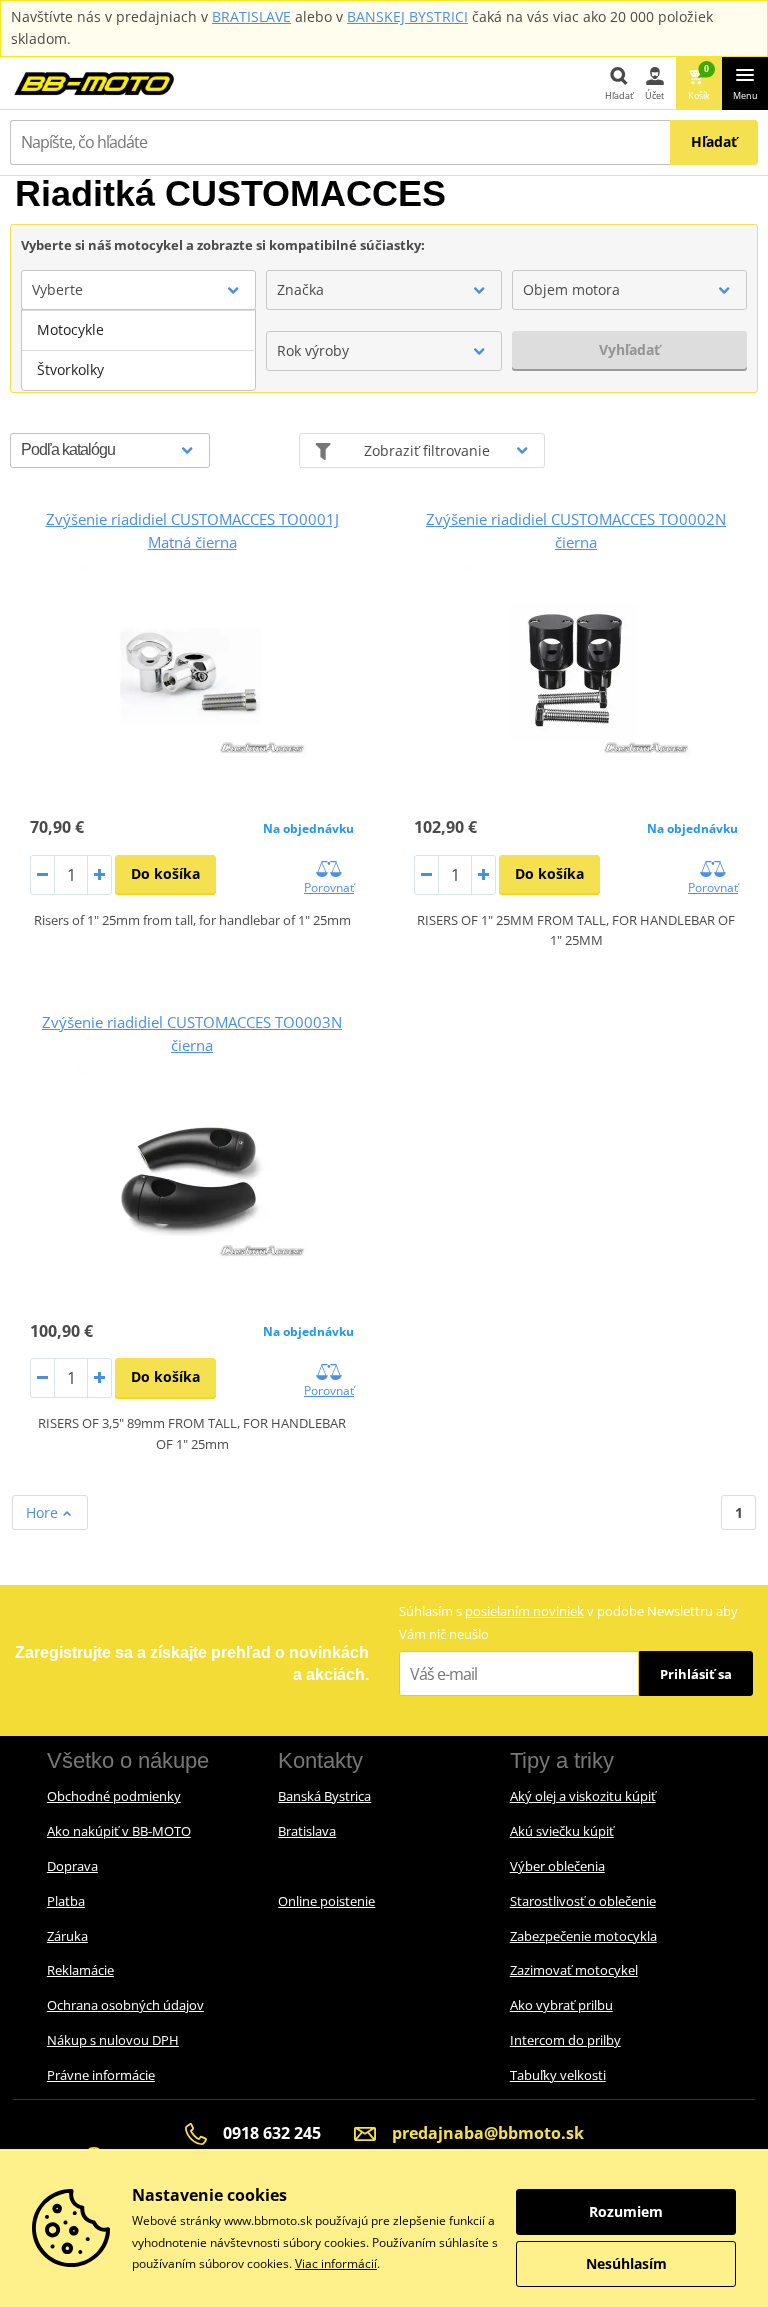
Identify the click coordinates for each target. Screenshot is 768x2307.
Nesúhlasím (626, 2263)
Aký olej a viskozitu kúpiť (583, 1796)
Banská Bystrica (324, 1796)
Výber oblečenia (557, 1866)
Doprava (72, 1866)
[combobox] (138, 290)
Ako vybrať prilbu (561, 2005)
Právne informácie (101, 2075)
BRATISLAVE (251, 16)
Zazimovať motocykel (574, 1970)
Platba (66, 1901)
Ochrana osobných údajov (125, 2005)
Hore (44, 1512)
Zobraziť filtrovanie (427, 450)
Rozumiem (626, 2211)
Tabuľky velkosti (558, 2075)
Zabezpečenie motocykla (583, 1936)
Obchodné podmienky (114, 1796)
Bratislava (307, 1831)
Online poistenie (326, 1901)
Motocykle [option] (70, 329)
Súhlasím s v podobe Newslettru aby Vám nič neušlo (568, 1622)
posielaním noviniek (524, 1611)
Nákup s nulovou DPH (113, 2040)
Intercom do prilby (565, 2040)
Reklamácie (80, 1970)
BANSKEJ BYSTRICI (407, 16)
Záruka (67, 1936)
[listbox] (138, 350)
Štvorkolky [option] (70, 369)
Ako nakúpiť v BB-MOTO (119, 1831)
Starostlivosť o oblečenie (583, 1901)
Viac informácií (336, 2263)
